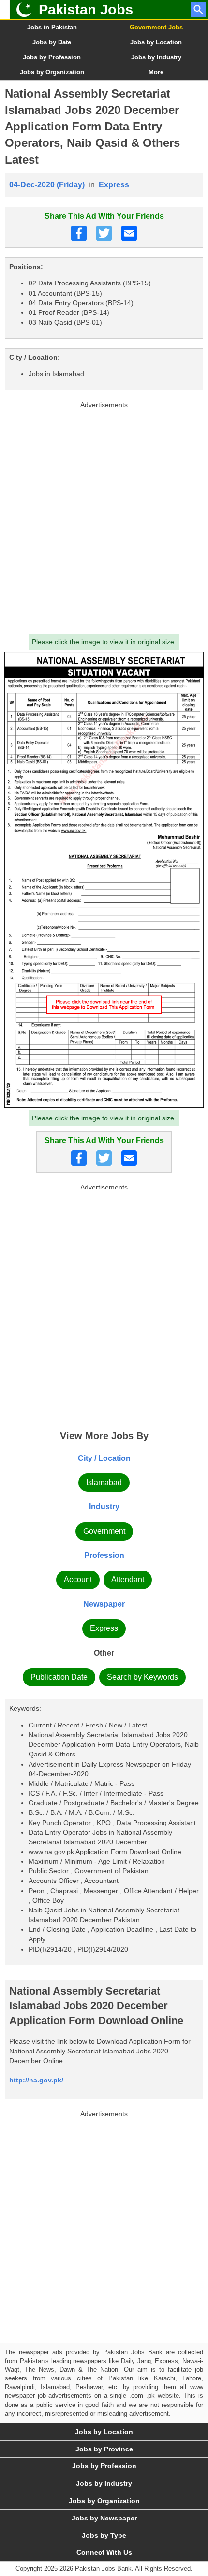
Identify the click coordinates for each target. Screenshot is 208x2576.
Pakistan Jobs (86, 10)
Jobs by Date (52, 42)
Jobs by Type (104, 2535)
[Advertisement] (104, 515)
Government (104, 1531)
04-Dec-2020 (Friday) (47, 185)
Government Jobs (156, 27)
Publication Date (59, 1677)
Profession (104, 1555)
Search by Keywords (142, 1677)
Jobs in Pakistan (52, 27)
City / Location (104, 1458)
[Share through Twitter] (104, 233)
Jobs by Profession (52, 57)
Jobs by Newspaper (104, 2518)
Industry (104, 1507)
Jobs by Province (104, 2449)
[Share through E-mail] (129, 233)
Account (78, 1579)
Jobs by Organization (52, 72)
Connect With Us (104, 2552)
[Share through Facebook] (79, 233)
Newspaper (104, 1604)
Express (114, 185)
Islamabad (104, 1482)
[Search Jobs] (198, 10)
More (156, 72)
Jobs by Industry (156, 57)
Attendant (128, 1579)
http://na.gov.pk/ (36, 2080)
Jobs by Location (156, 42)
